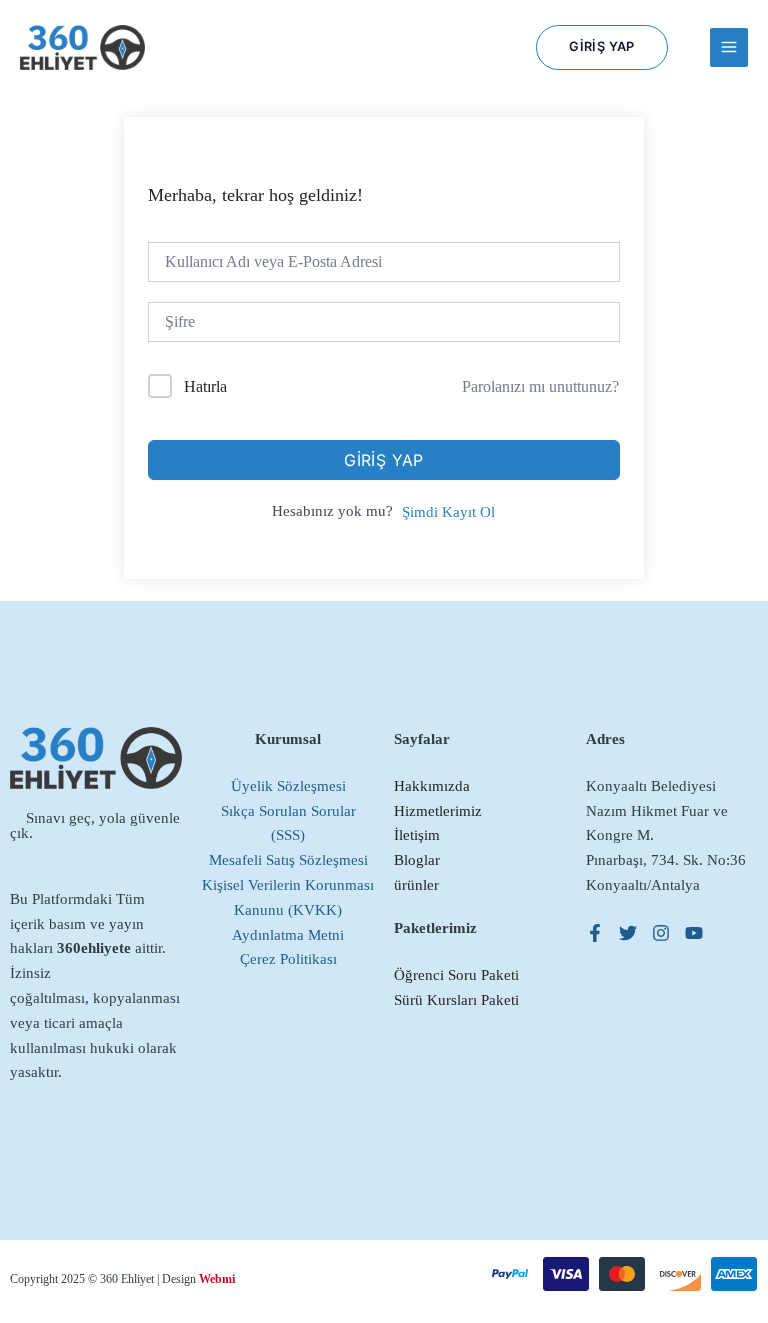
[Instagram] (661, 933)
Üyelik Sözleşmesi (288, 786)
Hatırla (205, 386)
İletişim (417, 835)
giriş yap (383, 460)
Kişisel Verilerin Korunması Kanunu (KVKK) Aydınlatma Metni (288, 910)
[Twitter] (628, 933)
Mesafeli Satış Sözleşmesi (288, 860)
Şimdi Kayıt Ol (448, 512)
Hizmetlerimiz (438, 811)
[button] (601, 47)
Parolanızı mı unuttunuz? (540, 386)
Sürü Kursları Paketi (456, 1000)
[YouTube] (694, 933)
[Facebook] (595, 933)
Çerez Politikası (288, 959)
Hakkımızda (432, 786)
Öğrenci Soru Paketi (456, 975)
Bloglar (417, 860)
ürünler (416, 885)
